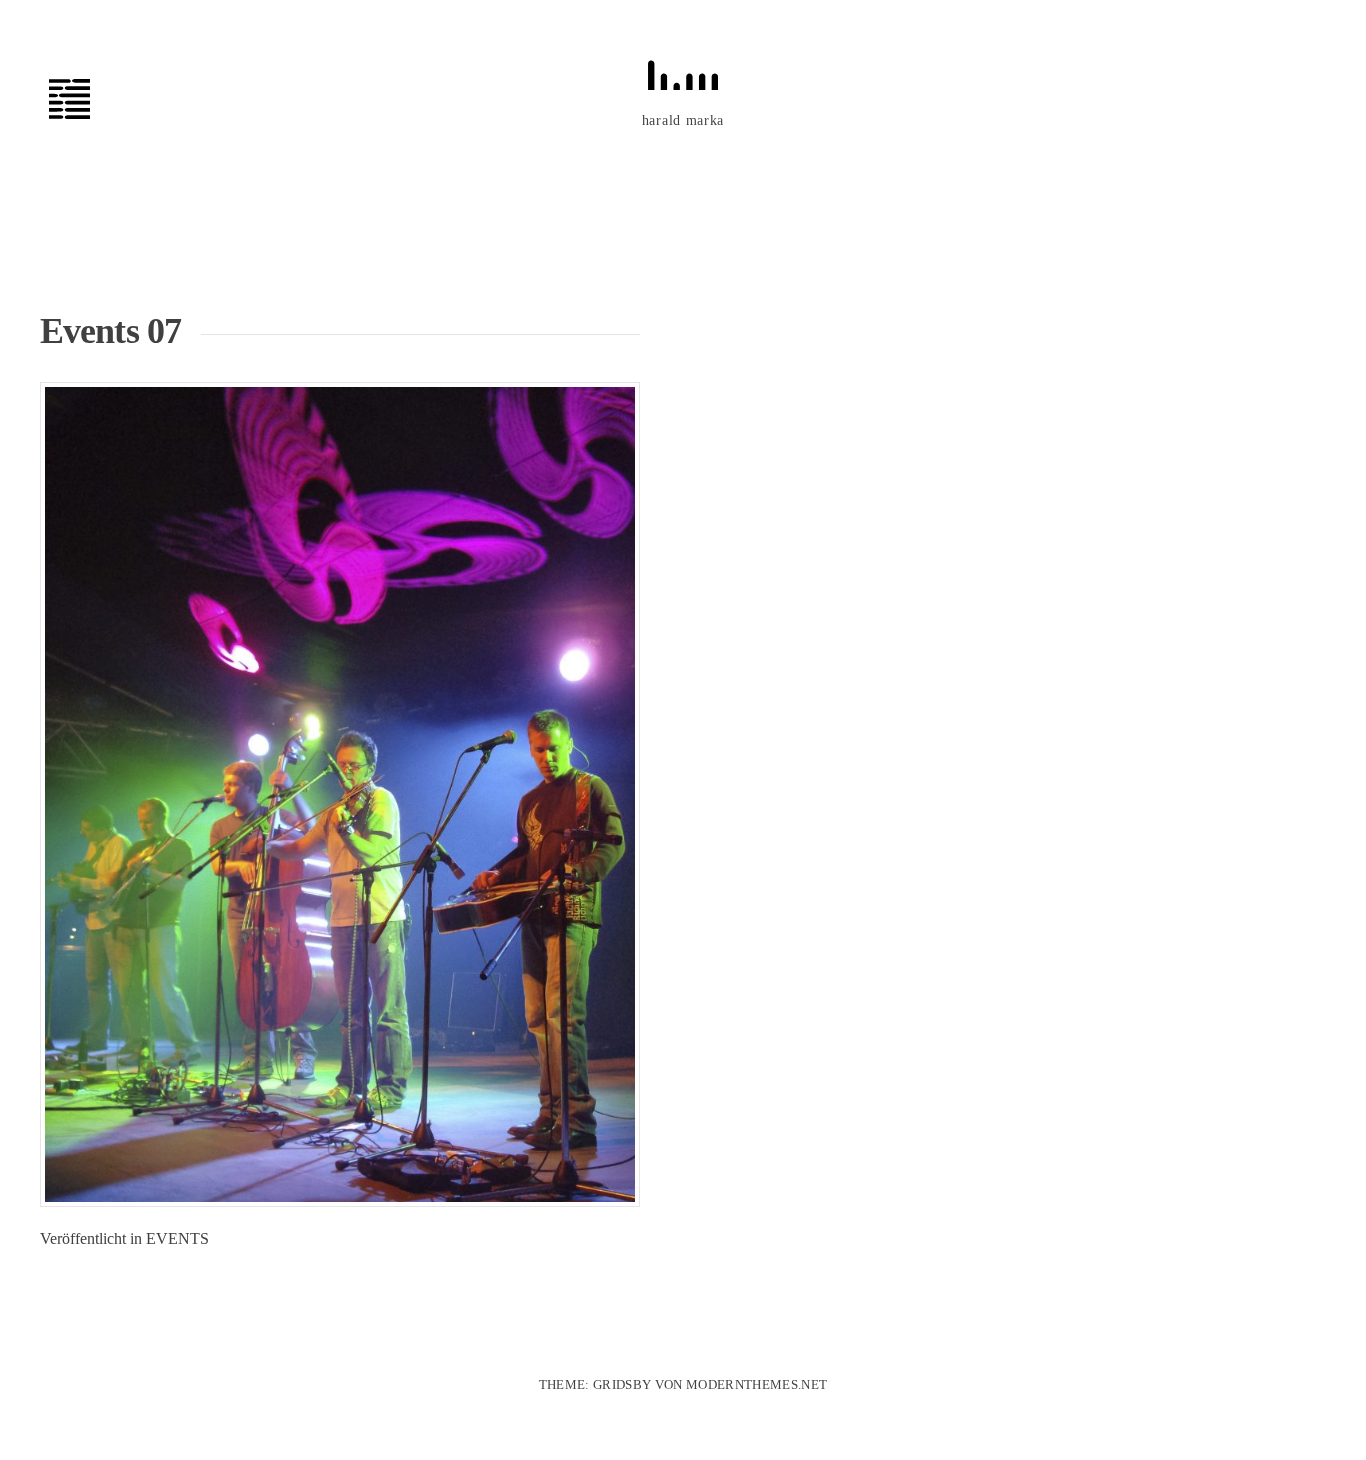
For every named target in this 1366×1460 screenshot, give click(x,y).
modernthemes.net (756, 1384)
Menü (80, 99)
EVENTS (177, 1238)
